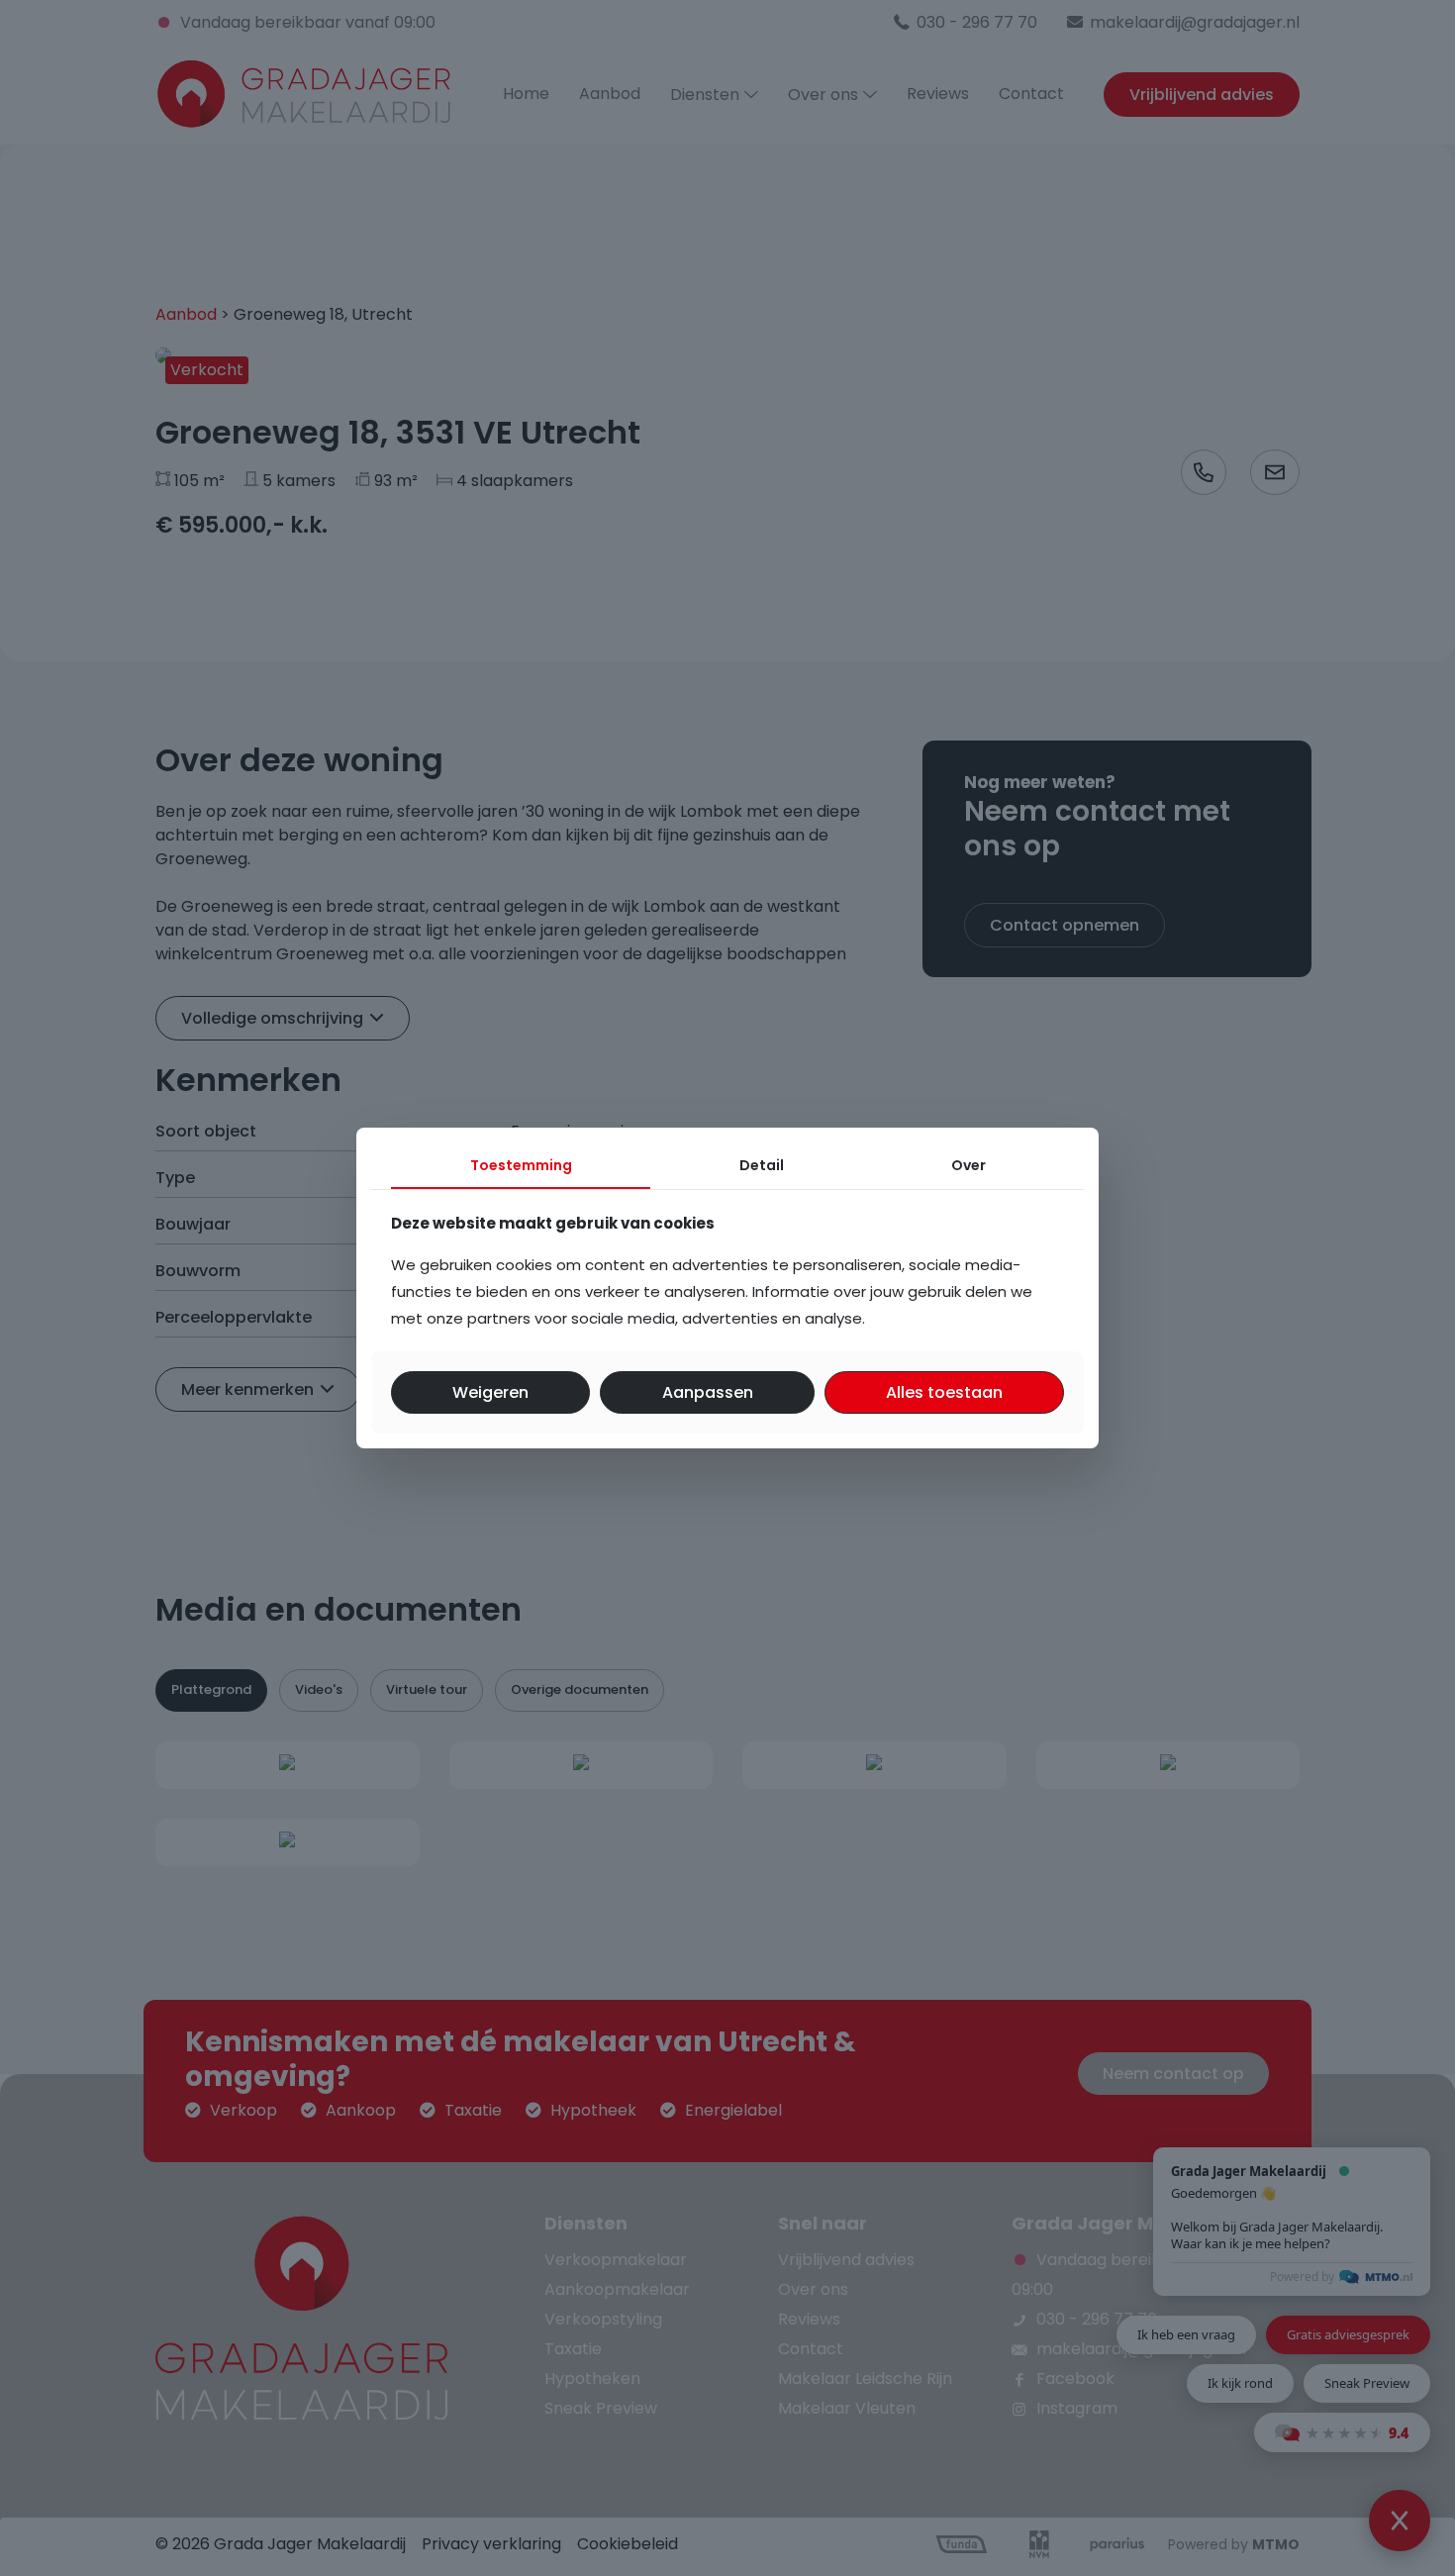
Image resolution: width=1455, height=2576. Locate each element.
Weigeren (490, 1392)
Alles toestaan (944, 1392)
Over (969, 1165)
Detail (762, 1165)
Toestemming (521, 1165)
